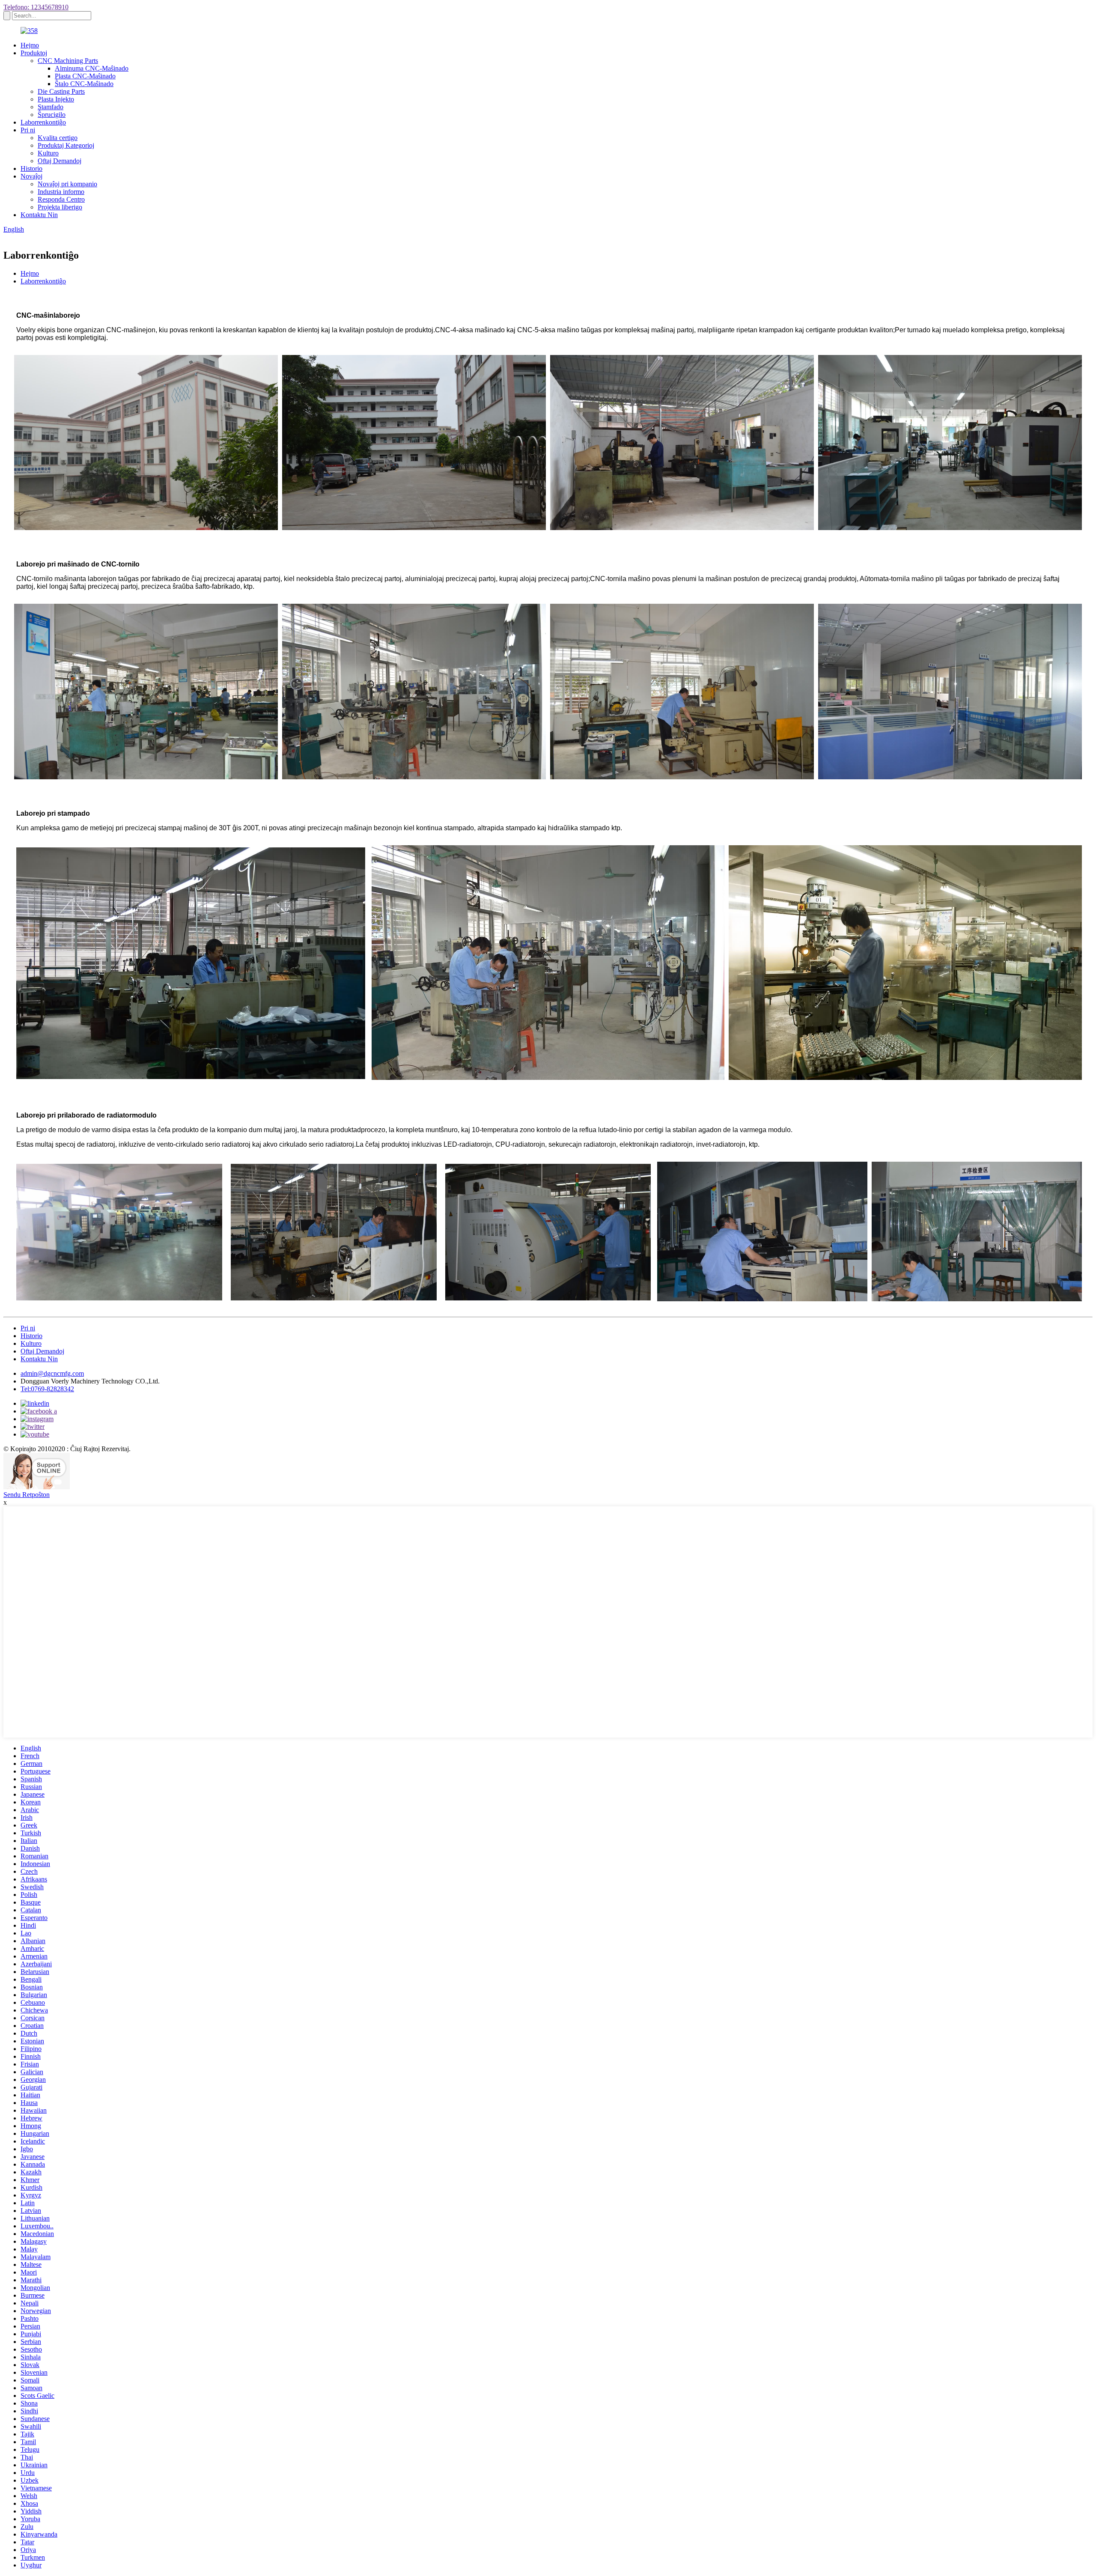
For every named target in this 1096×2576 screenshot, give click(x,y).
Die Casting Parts (61, 91)
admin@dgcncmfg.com (52, 1373)
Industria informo (61, 192)
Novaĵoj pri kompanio (67, 184)
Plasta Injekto (56, 99)
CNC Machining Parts (68, 61)
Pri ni (28, 130)
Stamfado (51, 107)
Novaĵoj (31, 176)
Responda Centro (61, 199)
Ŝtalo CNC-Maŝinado (84, 84)
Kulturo (48, 153)
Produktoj (34, 53)
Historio (31, 168)
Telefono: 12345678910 (36, 7)
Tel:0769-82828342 (47, 1389)
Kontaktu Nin (39, 215)
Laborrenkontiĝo (43, 122)
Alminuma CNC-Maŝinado (92, 68)
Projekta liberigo (60, 207)
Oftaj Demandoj (60, 161)
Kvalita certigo (58, 138)
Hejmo (30, 45)
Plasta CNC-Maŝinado (85, 76)
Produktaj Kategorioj (66, 145)
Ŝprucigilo (52, 115)
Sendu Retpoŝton (27, 1495)
